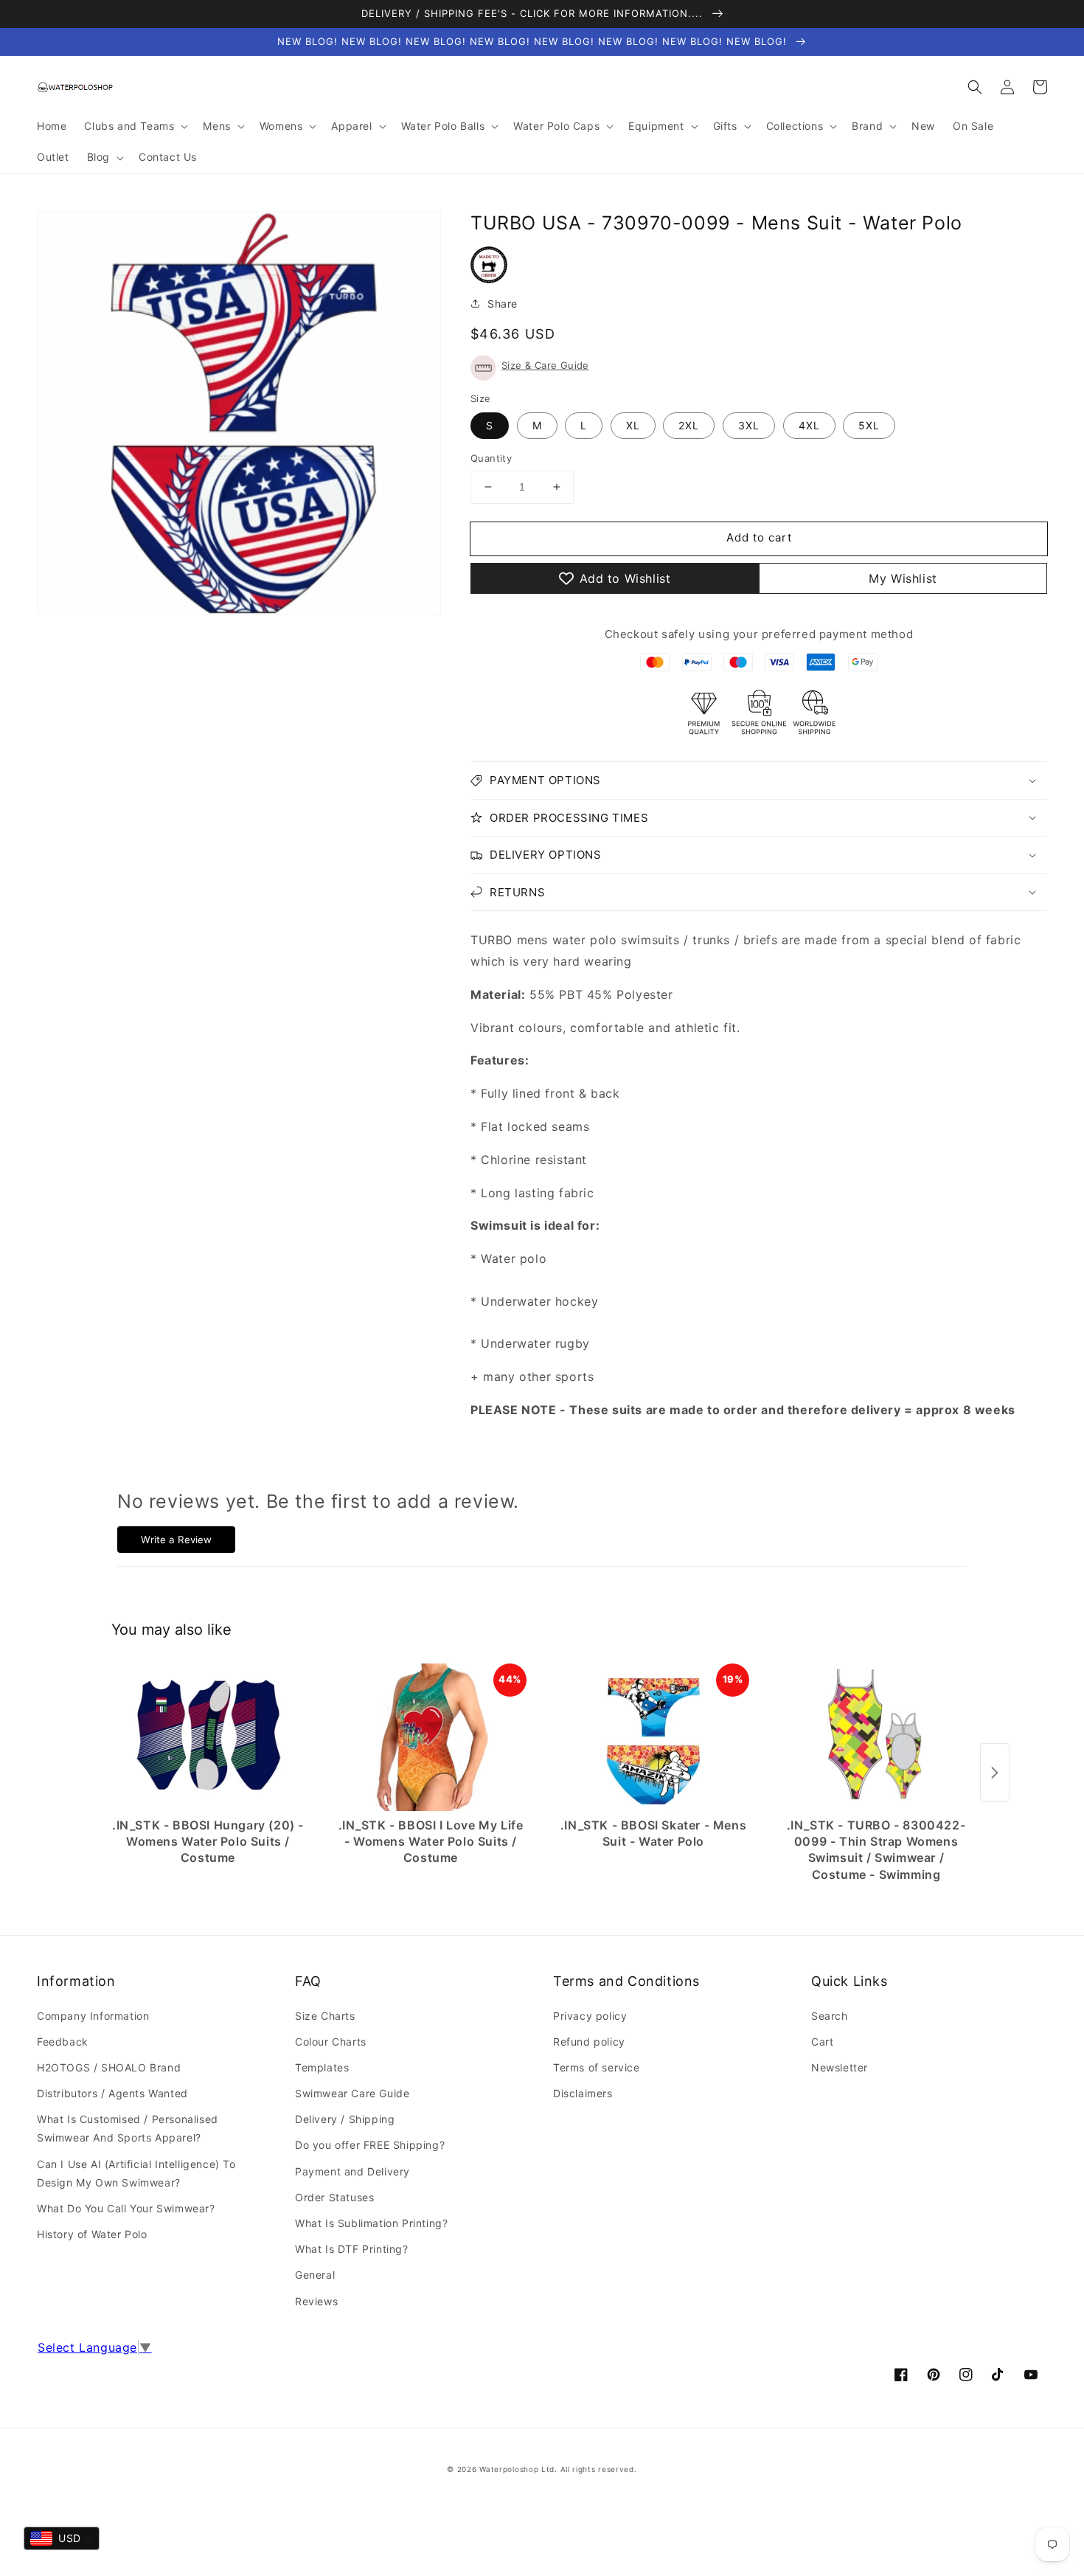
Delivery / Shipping (345, 2119)
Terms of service (597, 2067)
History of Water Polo (92, 2234)
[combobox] (62, 2538)
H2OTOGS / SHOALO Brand (109, 2067)
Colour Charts (331, 2042)
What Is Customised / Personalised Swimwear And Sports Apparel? (128, 2128)
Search (830, 2016)
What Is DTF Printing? (352, 2249)
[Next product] (995, 1773)
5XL (869, 425)
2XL (689, 425)
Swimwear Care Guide (352, 2093)
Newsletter (840, 2067)
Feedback (63, 2042)
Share (503, 304)
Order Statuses (334, 2197)
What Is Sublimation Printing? (371, 2223)
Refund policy (589, 2042)
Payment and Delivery (352, 2171)
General (315, 2275)
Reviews (316, 2301)
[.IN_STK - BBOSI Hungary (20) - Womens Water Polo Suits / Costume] (208, 1737)
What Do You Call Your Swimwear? (126, 2208)
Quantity (491, 458)
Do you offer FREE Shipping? (370, 2145)
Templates (322, 2067)
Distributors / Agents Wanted (112, 2093)
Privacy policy (590, 2016)
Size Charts (325, 2016)
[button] (975, 87)
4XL (809, 425)
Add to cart (759, 537)
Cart (822, 2042)
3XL (749, 425)
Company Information (93, 2016)
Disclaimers (583, 2093)
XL (633, 425)
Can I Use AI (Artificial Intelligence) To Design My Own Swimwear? (136, 2173)
